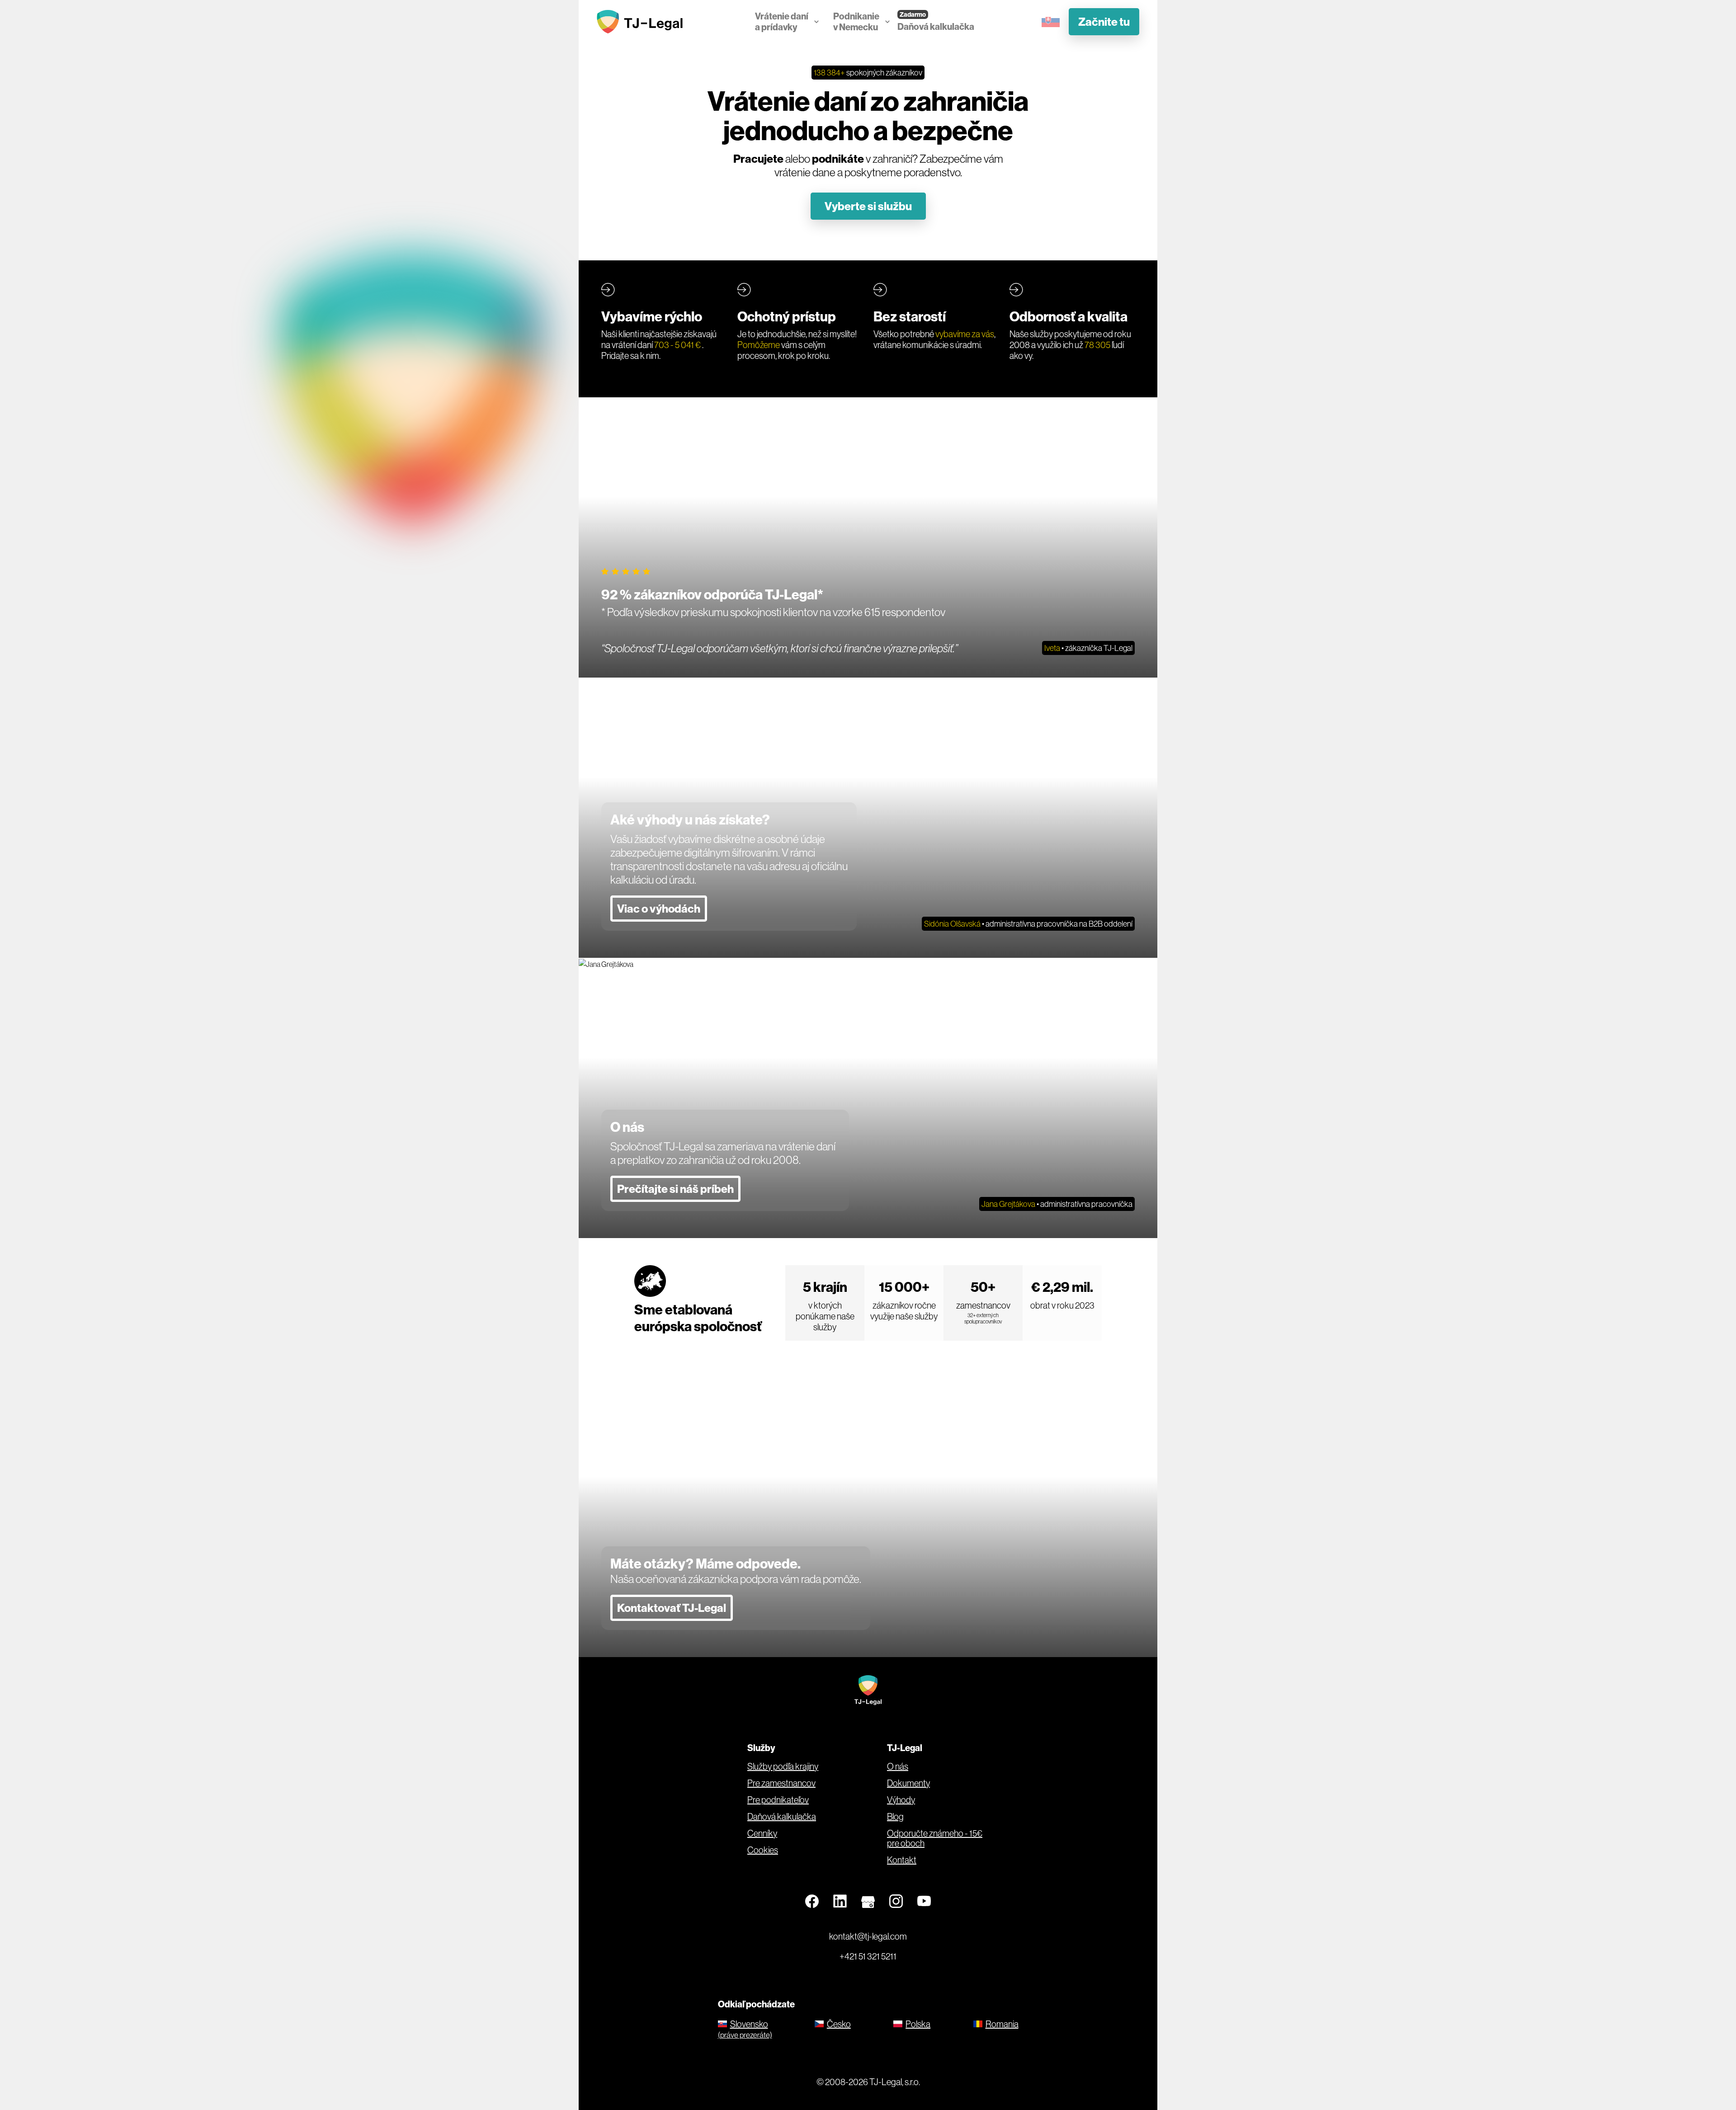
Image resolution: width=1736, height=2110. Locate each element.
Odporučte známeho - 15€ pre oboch (935, 1838)
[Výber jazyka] (1051, 21)
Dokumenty (908, 1783)
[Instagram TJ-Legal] (896, 1902)
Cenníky (762, 1833)
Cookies (763, 1850)
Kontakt (902, 1860)
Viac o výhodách (659, 909)
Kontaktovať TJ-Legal (672, 1608)
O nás (898, 1766)
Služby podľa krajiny (783, 1766)
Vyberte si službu (868, 206)
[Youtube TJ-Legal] (924, 1902)
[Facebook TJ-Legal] (812, 1902)
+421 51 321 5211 (868, 1956)
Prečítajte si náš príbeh (675, 1189)
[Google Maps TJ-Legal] (868, 1902)
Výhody (901, 1800)
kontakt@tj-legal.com (868, 1936)
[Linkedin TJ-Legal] (840, 1902)
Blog (895, 1817)
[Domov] (642, 22)
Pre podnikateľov (778, 1800)
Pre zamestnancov (781, 1783)
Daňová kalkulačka (936, 26)
